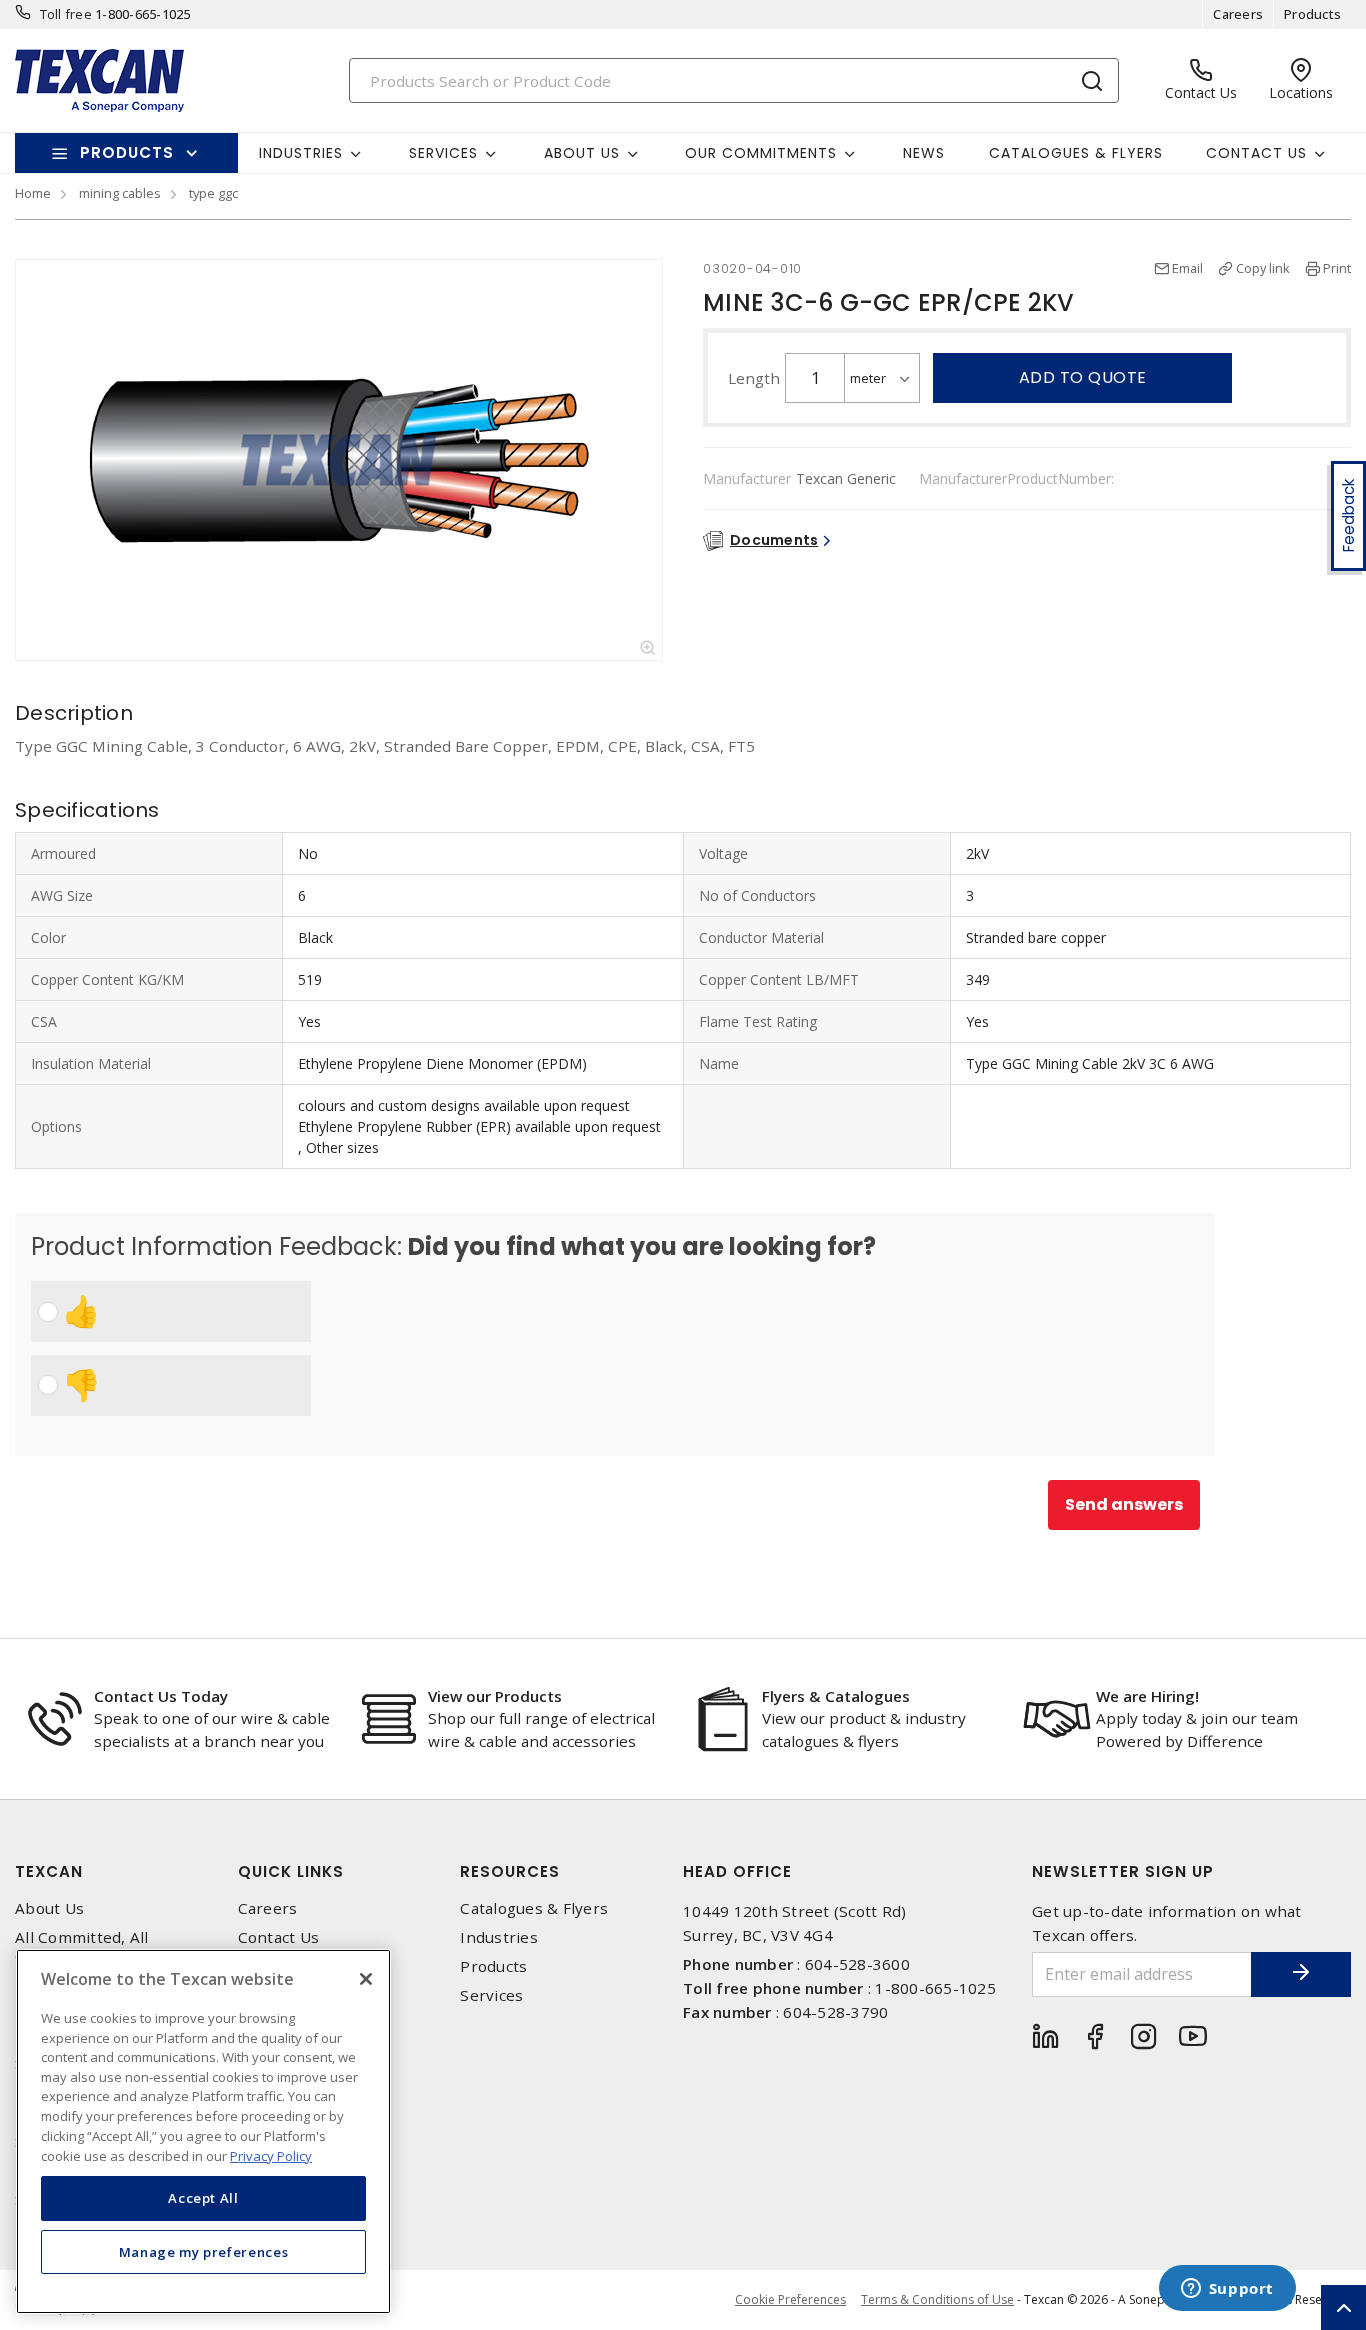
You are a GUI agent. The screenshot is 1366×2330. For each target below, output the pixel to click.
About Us (49, 1908)
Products (1312, 14)
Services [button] (443, 153)
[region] (203, 2131)
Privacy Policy (271, 2155)
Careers (1238, 14)
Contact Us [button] (1256, 153)
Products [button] (127, 152)
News (924, 153)
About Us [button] (582, 153)
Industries (499, 1937)
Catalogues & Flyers (1076, 153)
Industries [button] (301, 153)
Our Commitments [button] (761, 153)
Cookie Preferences (790, 2300)
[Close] (366, 1979)
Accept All (203, 2198)
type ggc (213, 193)
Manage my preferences (204, 2252)
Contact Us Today (161, 1696)
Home (33, 193)
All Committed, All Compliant (82, 1947)
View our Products (495, 1696)
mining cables (120, 193)
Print (1337, 268)
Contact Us (279, 1937)
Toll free (66, 14)
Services (491, 1995)
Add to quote (1083, 377)
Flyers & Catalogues (836, 1696)
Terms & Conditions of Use (937, 2299)
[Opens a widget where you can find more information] (1227, 2290)
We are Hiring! (1147, 1696)
